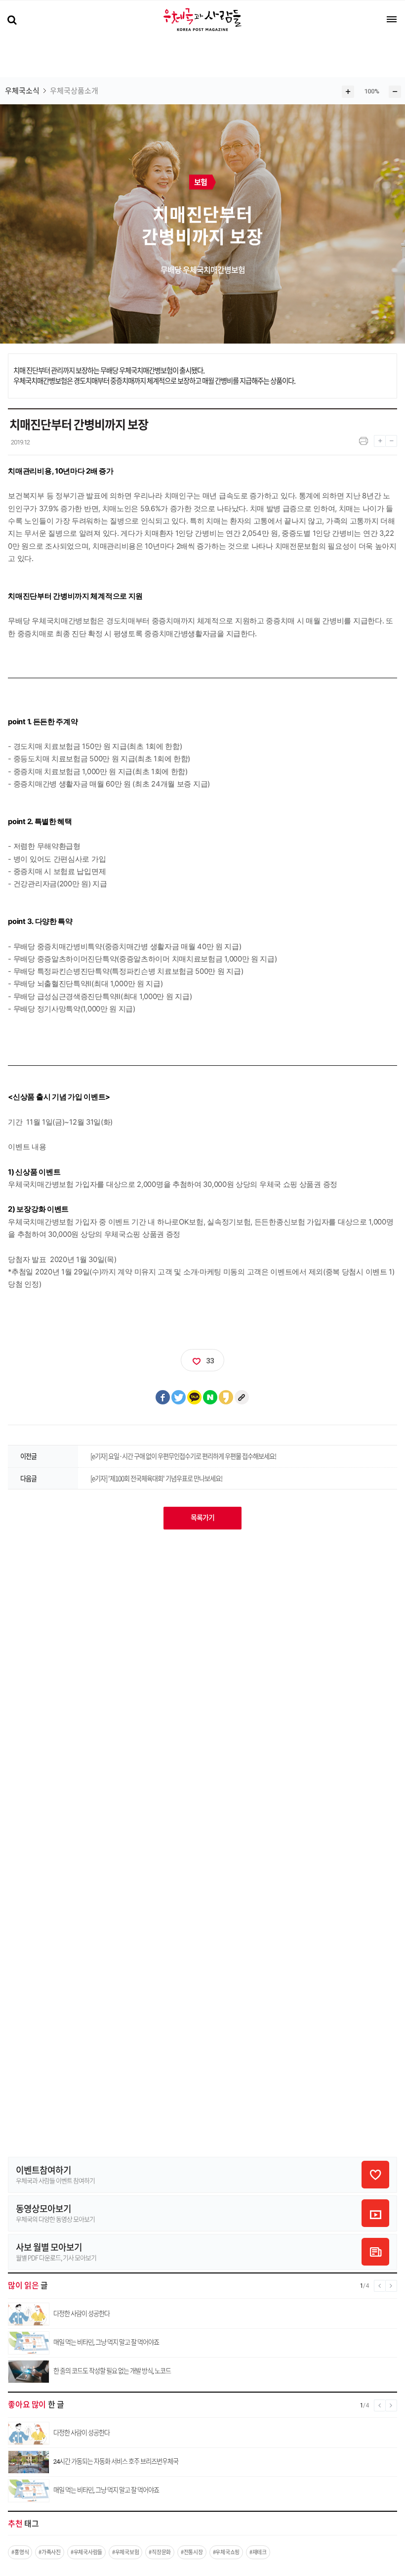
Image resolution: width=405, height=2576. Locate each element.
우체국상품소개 (74, 91)
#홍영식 (20, 2552)
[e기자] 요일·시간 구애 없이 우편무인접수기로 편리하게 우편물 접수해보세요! (183, 1456)
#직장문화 (160, 2552)
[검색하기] (12, 21)
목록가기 (202, 1518)
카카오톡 (195, 1397)
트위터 (179, 1397)
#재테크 (258, 2552)
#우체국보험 (125, 2552)
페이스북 (163, 1397)
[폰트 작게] (391, 439)
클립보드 (242, 1397)
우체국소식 (22, 91)
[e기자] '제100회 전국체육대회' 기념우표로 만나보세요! (156, 1478)
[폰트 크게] (380, 439)
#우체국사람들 (86, 2552)
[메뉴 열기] (392, 19)
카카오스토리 (226, 1397)
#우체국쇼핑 (226, 2552)
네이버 (210, 1397)
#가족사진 (50, 2552)
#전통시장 (192, 2552)
